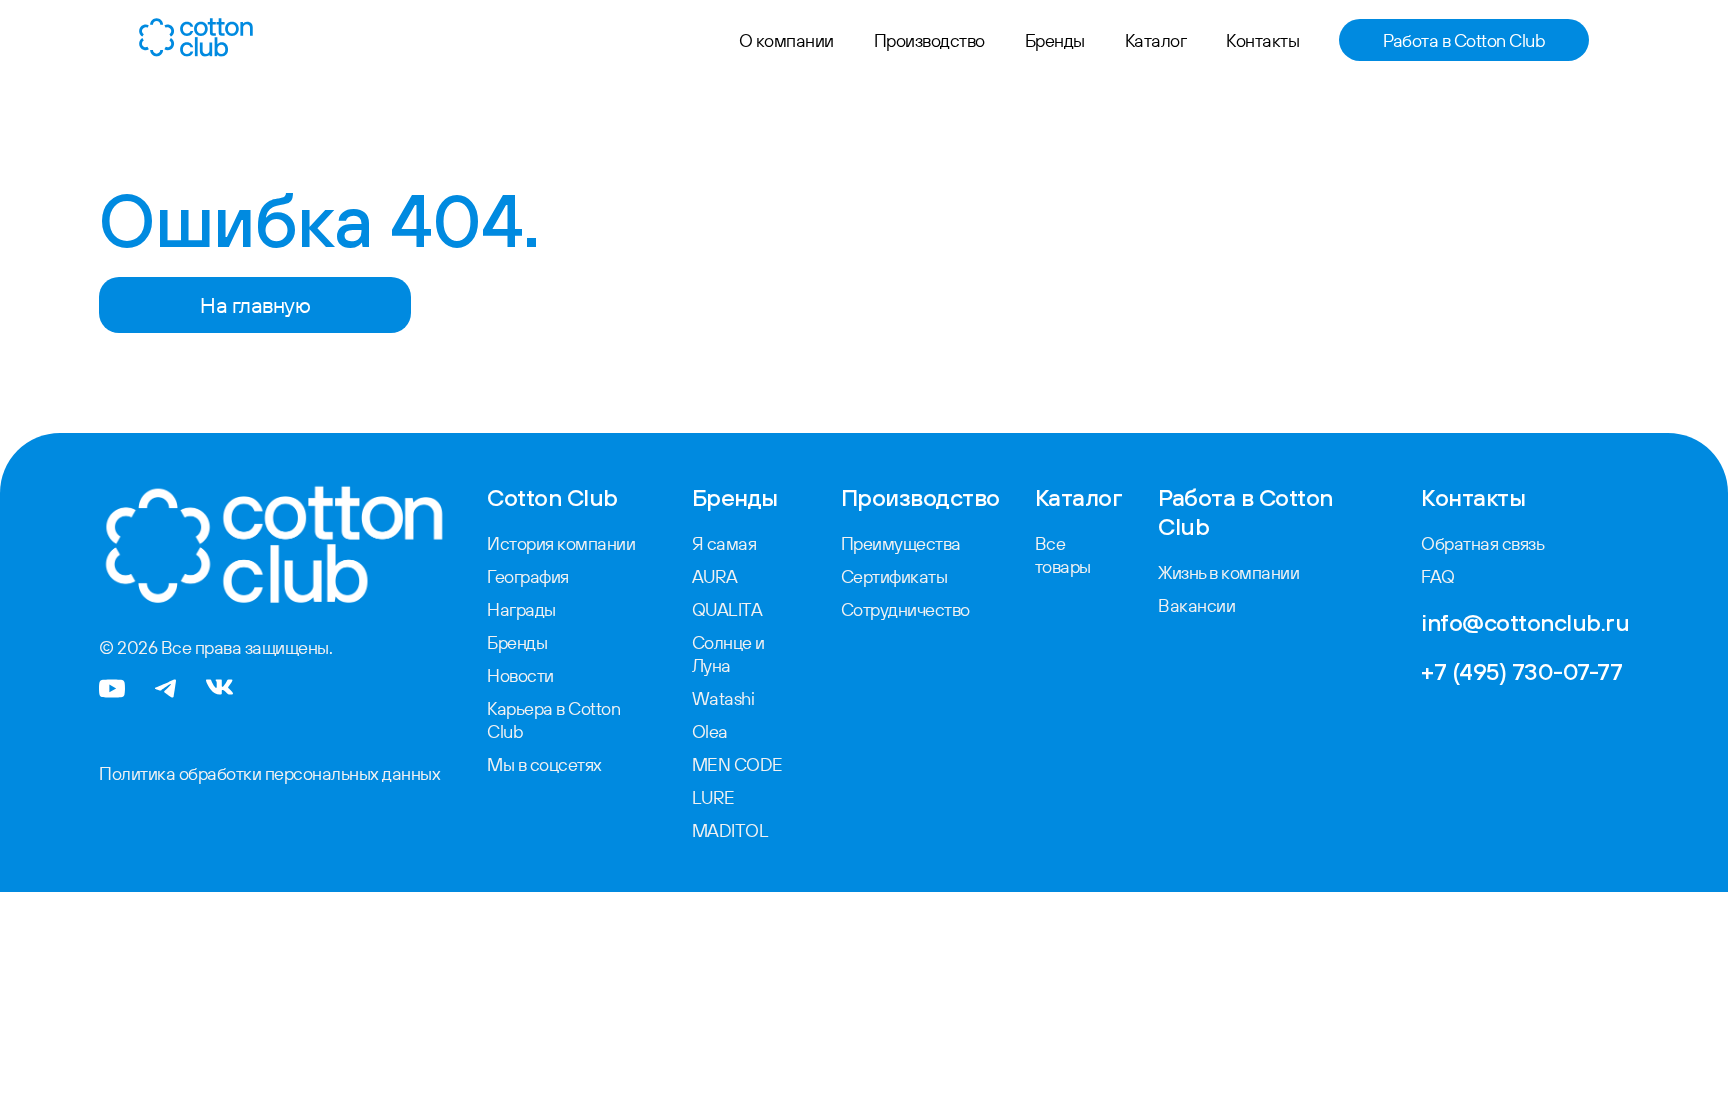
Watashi (723, 698)
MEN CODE (737, 764)
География (528, 576)
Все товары (1063, 555)
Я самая (724, 543)
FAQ (1438, 576)
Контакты (1262, 40)
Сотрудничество (905, 609)
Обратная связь (1482, 543)
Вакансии (1196, 605)
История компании (561, 543)
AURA (715, 576)
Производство (929, 40)
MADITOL (730, 830)
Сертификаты (894, 576)
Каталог (1156, 40)
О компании (786, 40)
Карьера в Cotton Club (553, 720)
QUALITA (727, 609)
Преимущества (901, 543)
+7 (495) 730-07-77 (1521, 671)
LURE (713, 797)
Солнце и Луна (728, 654)
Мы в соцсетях (544, 764)
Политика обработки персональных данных (269, 773)
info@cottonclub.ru (1525, 622)
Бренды (1055, 40)
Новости (520, 675)
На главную (255, 305)
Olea (710, 731)
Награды (521, 609)
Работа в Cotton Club (1464, 40)
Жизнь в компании (1228, 572)
